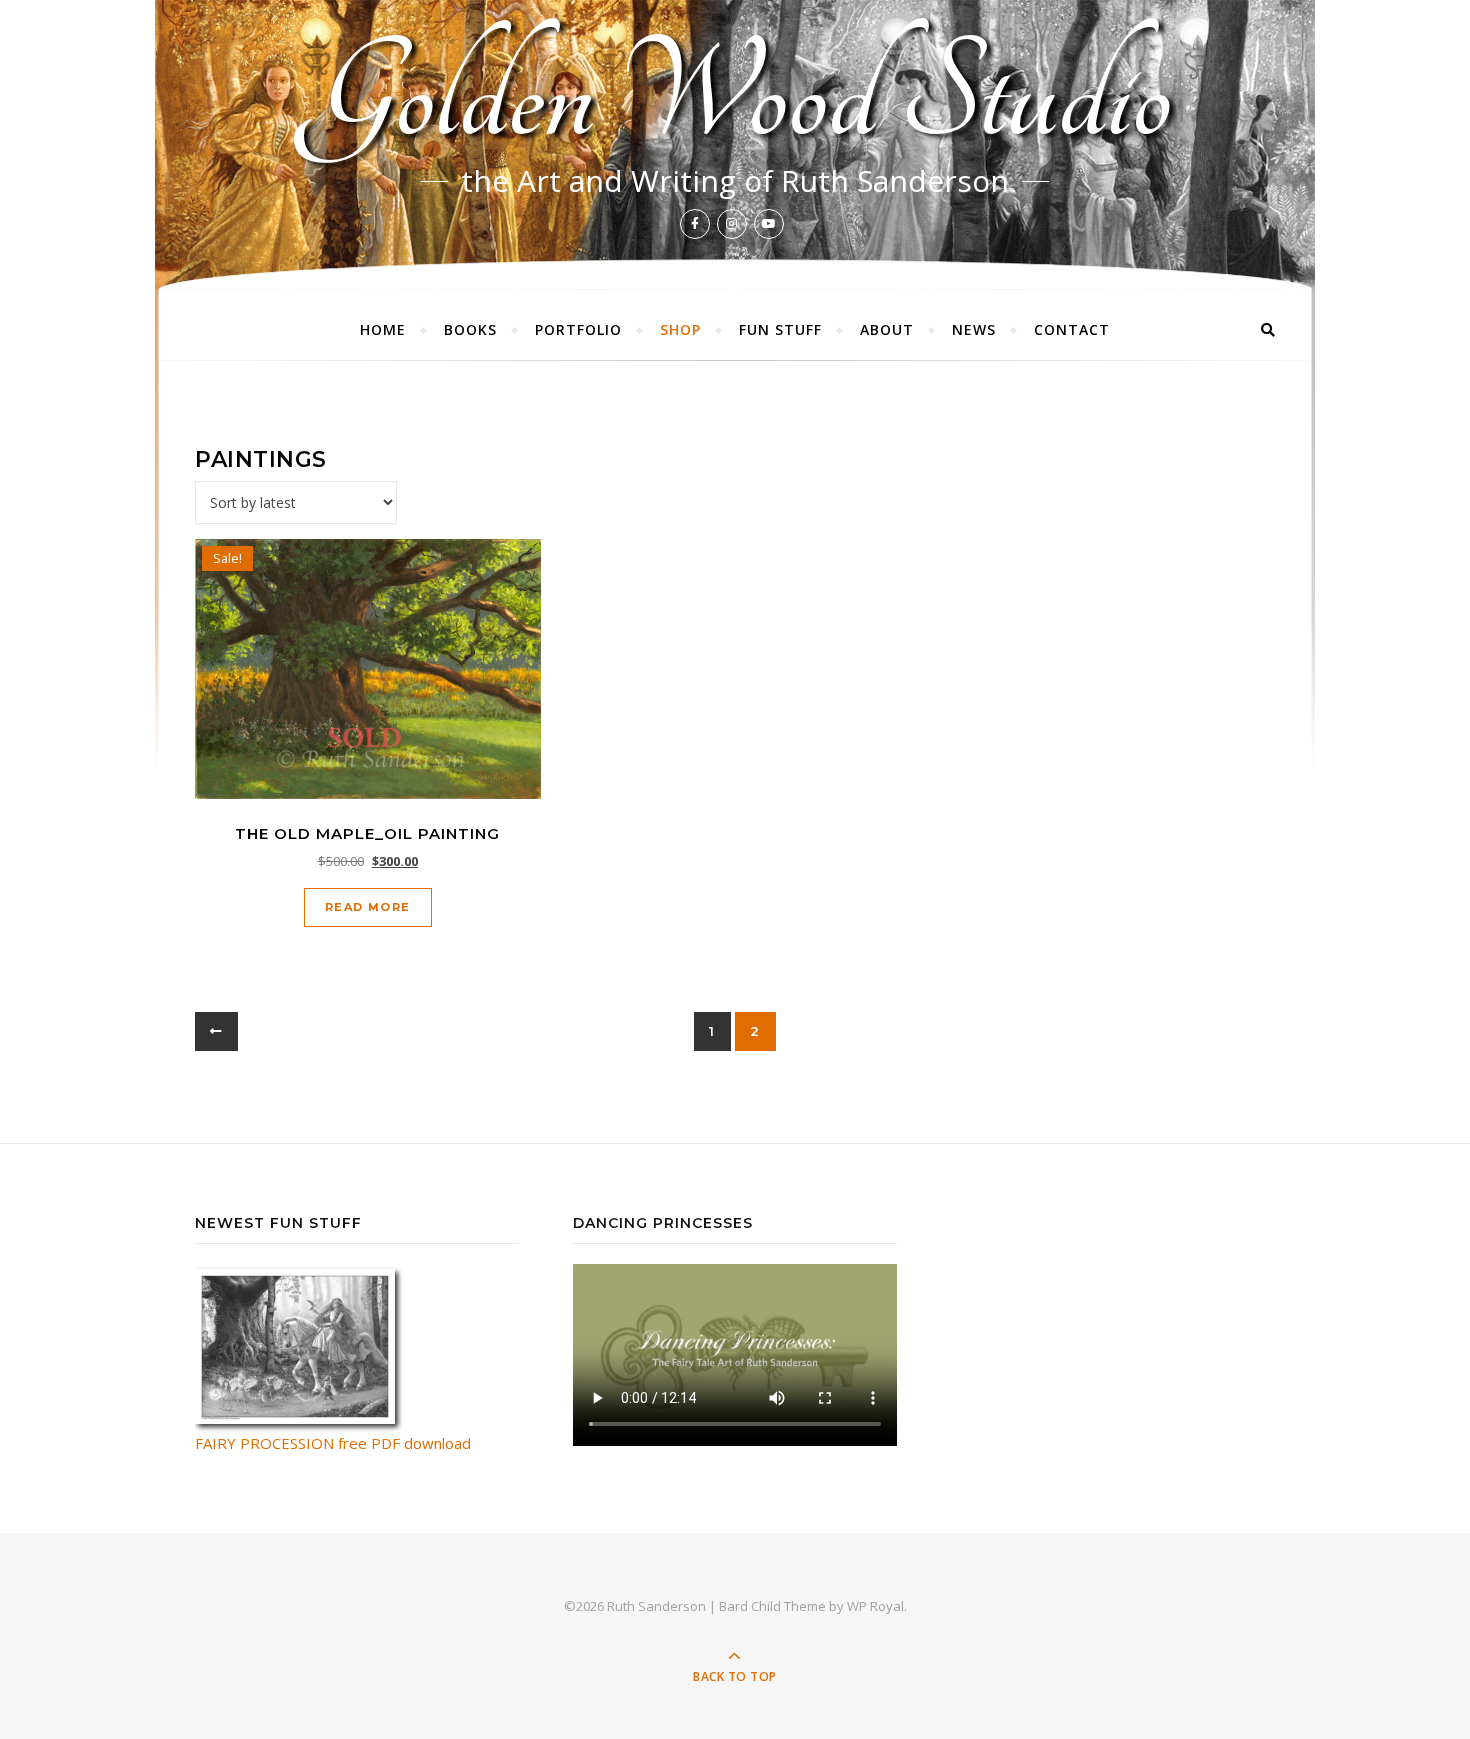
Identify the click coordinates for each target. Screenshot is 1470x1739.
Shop (680, 329)
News (974, 329)
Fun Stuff (780, 329)
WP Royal (875, 1606)
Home (383, 329)
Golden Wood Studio (735, 96)
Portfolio (578, 329)
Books (470, 329)
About (887, 329)
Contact (1072, 329)
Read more (368, 907)
